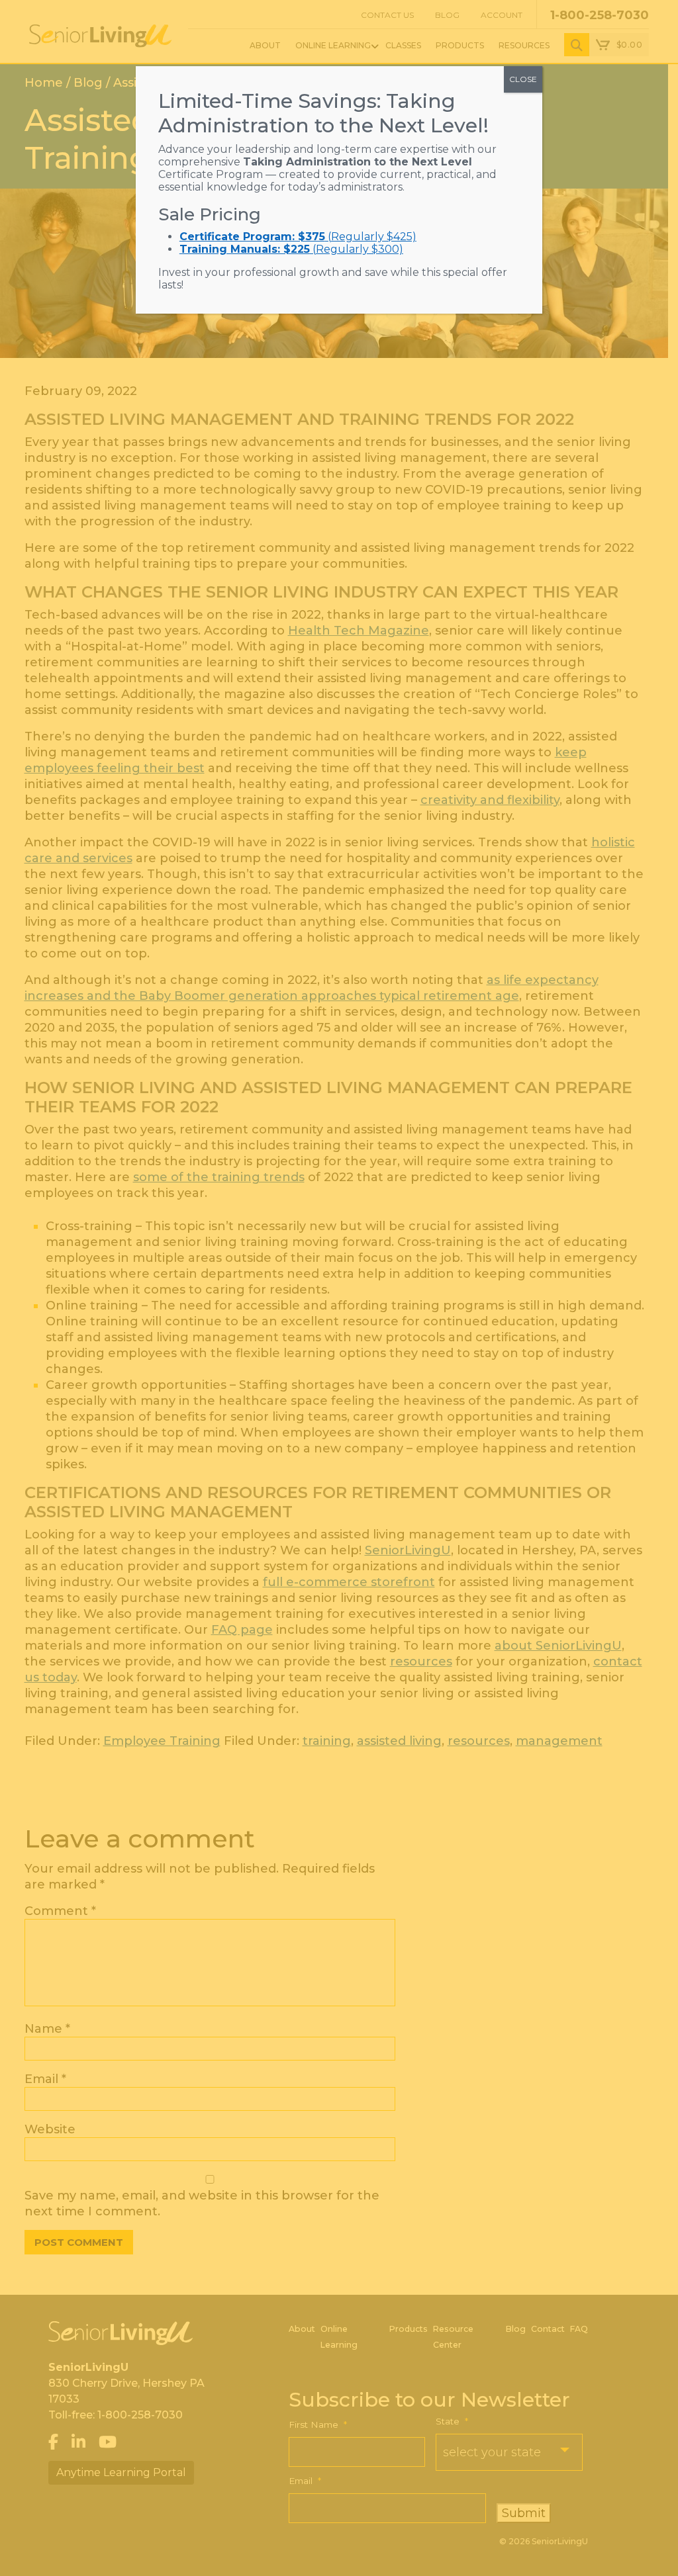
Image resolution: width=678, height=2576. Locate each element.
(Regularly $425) (298, 237)
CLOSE (523, 79)
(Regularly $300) (291, 249)
